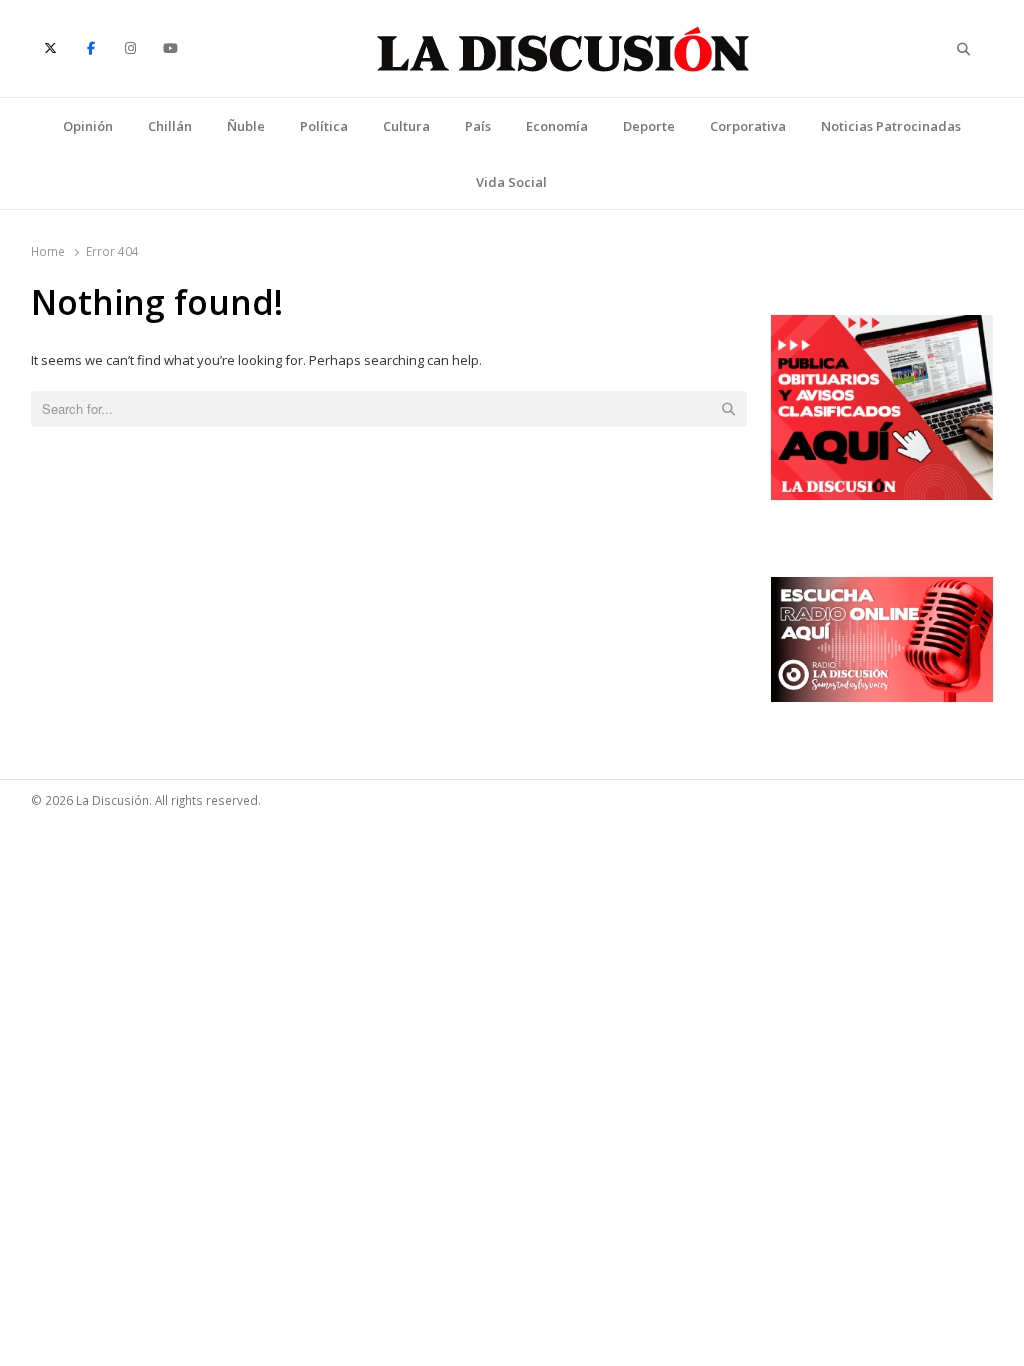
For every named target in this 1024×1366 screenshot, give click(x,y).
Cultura (406, 126)
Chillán (170, 126)
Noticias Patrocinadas (891, 126)
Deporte (649, 126)
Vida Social (511, 182)
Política (324, 126)
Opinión (88, 126)
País (478, 126)
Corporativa (748, 126)
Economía (557, 126)
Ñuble (246, 126)
